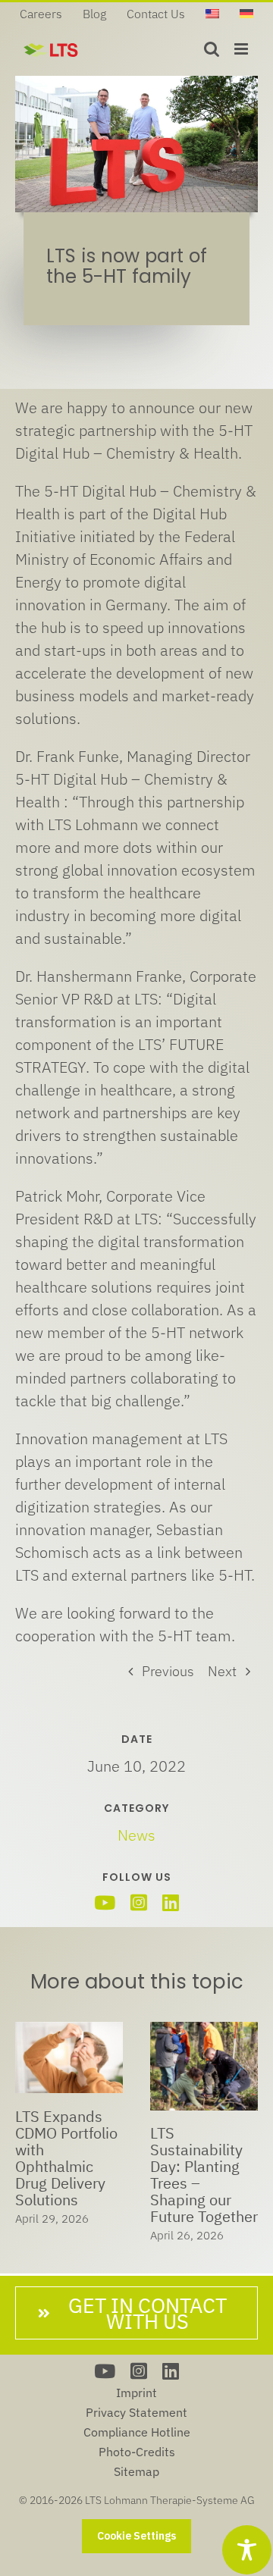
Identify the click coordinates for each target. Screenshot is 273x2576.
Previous (168, 1671)
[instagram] (139, 1902)
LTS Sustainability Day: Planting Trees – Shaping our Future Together (204, 2175)
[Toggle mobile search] (212, 49)
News (136, 1835)
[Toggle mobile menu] (242, 49)
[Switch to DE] (246, 14)
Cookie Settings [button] (136, 2536)
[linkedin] (171, 1902)
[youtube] (105, 1902)
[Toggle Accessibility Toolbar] (247, 2550)
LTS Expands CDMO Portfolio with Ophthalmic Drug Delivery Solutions (66, 2158)
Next (222, 1671)
